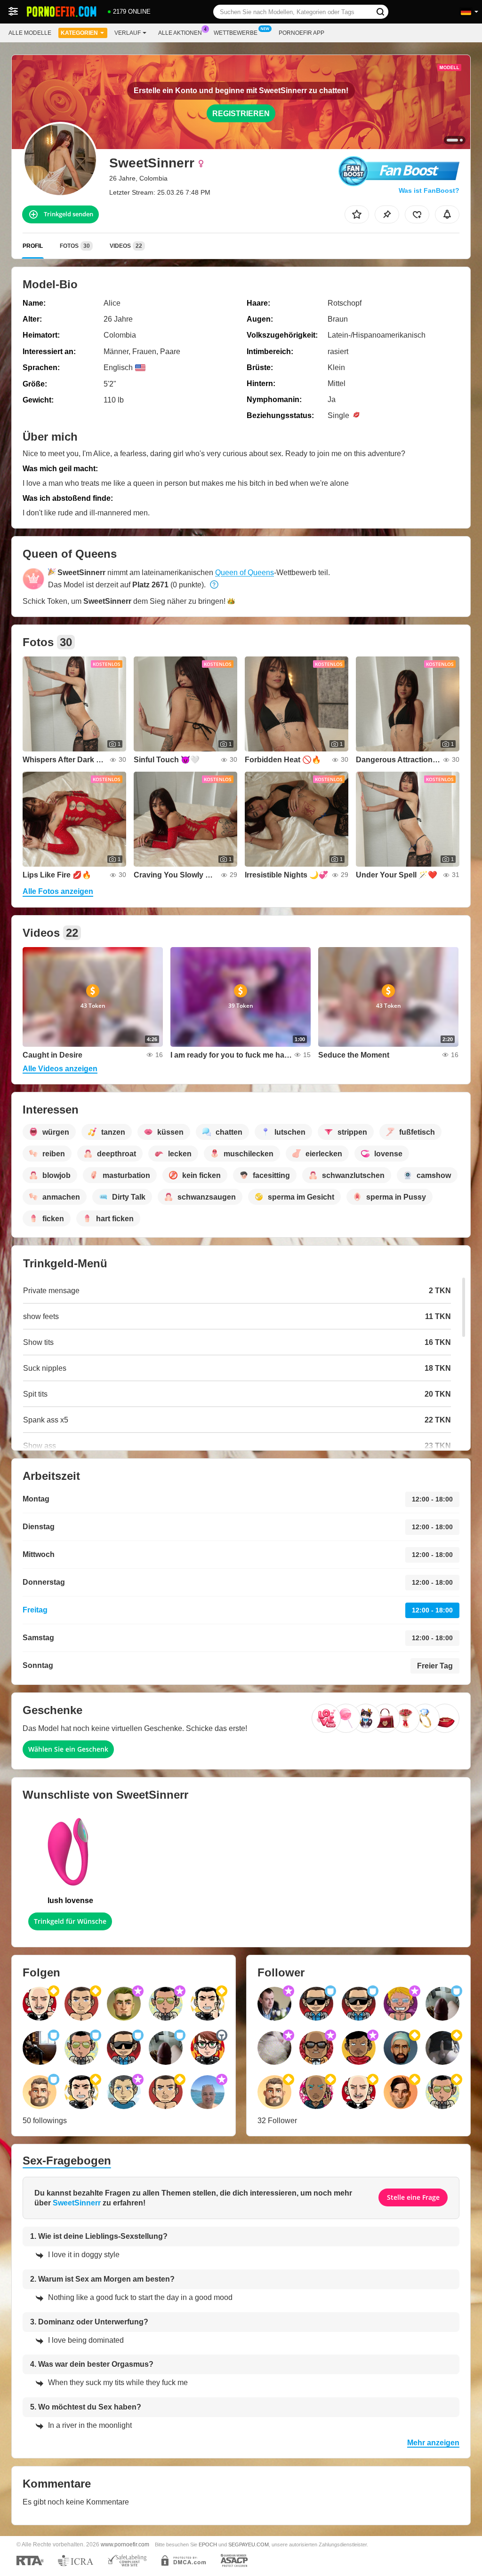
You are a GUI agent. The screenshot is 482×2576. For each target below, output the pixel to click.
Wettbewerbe (236, 33)
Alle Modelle (30, 33)
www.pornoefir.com (125, 2544)
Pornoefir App (301, 33)
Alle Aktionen (180, 33)
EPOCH (208, 2544)
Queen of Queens (245, 573)
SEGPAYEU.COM (249, 2544)
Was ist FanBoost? (429, 190)
